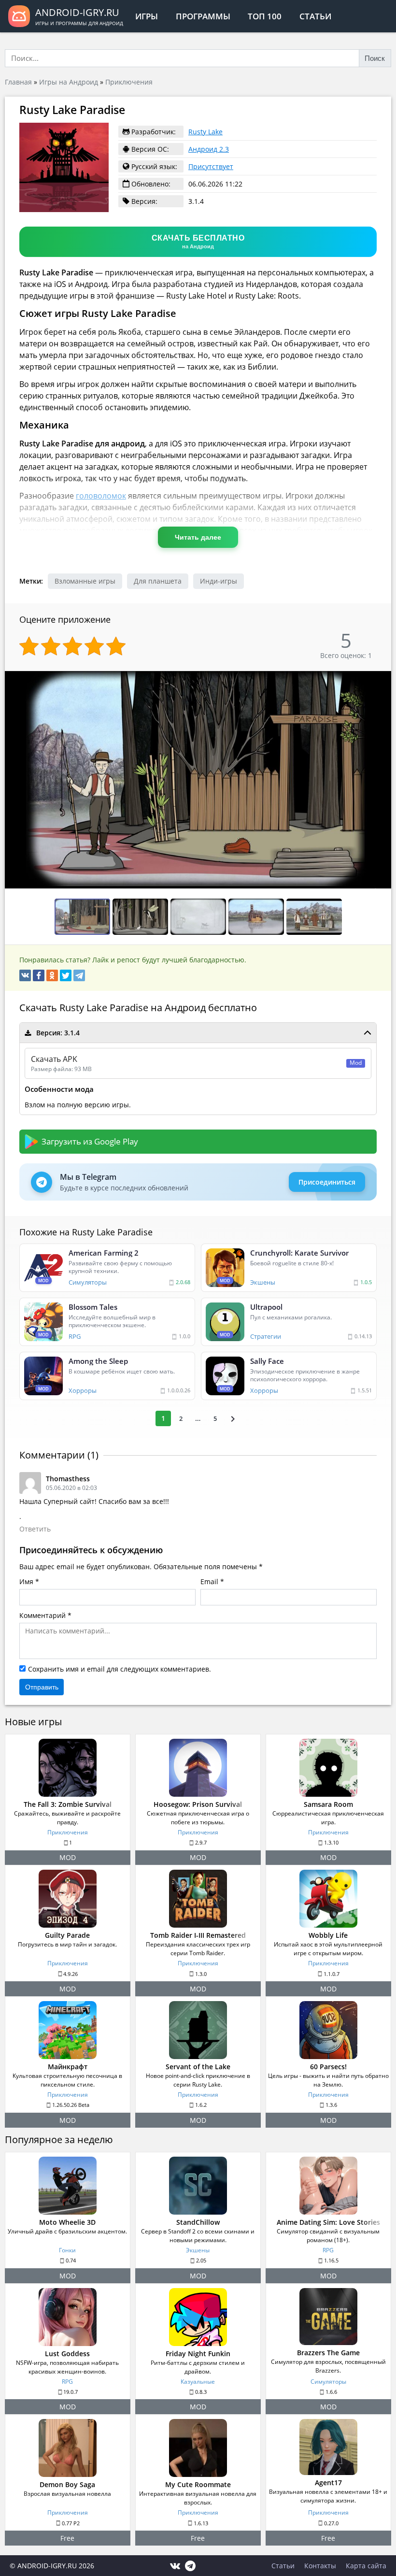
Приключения (129, 82)
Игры (147, 16)
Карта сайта (366, 2566)
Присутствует (211, 166)
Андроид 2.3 (209, 149)
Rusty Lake (205, 132)
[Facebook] (39, 975)
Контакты (320, 2566)
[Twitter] (66, 975)
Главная (18, 82)
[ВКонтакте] (25, 975)
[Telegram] (79, 975)
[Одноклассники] (52, 975)
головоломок (101, 496)
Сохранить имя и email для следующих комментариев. (120, 1669)
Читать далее (198, 537)
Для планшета (158, 581)
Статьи (315, 16)
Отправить (42, 1687)
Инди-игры (219, 581)
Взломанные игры (85, 581)
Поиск (375, 58)
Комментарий (42, 1615)
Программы (203, 16)
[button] (382, 679)
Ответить (35, 1529)
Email (209, 1581)
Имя (26, 1581)
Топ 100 (265, 16)
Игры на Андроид (69, 82)
